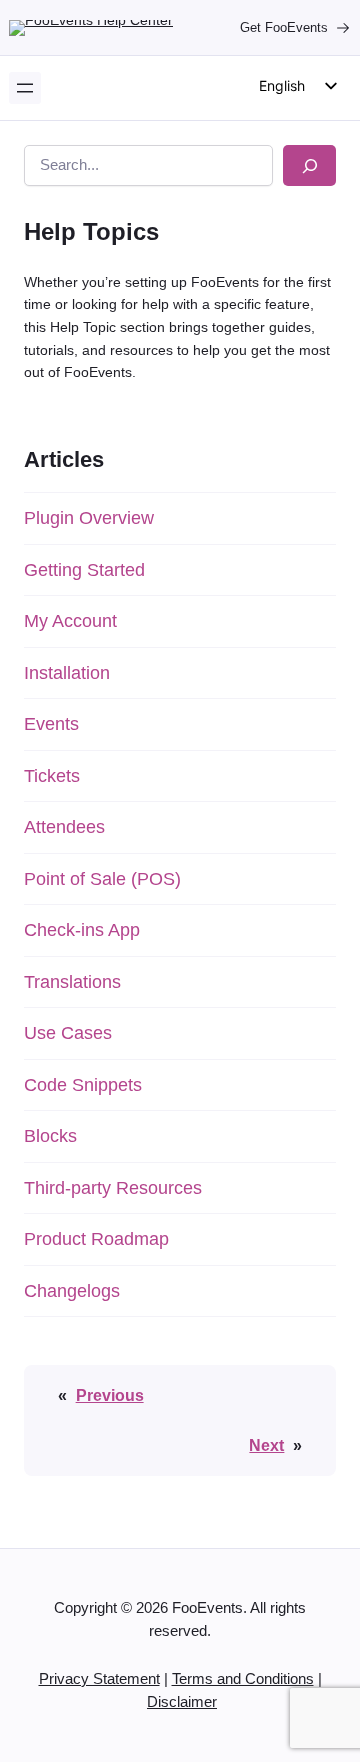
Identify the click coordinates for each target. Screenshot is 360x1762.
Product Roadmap (96, 1239)
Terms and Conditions (243, 1679)
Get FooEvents (284, 27)
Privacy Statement (99, 1679)
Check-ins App (82, 930)
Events (51, 724)
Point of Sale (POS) (102, 879)
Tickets (52, 776)
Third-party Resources (113, 1188)
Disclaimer (182, 1702)
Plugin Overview (89, 518)
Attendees (64, 827)
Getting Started (84, 570)
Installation (67, 673)
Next (266, 1445)
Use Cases (68, 1033)
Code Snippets (83, 1085)
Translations (72, 982)
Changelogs (72, 1291)
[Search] (309, 165)
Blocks (50, 1136)
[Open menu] (25, 88)
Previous (110, 1395)
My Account (70, 621)
